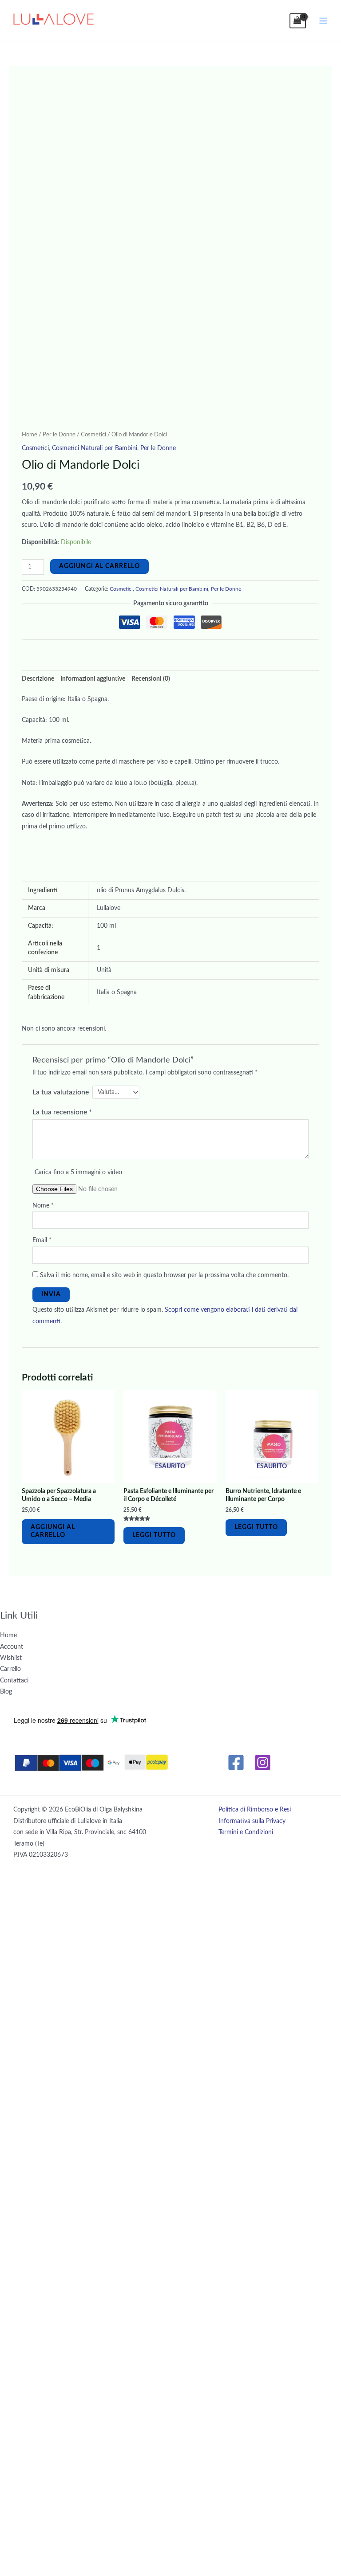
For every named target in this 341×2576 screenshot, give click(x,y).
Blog (6, 1692)
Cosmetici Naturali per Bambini (95, 448)
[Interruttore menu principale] (323, 21)
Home (30, 435)
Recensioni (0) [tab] (151, 679)
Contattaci (14, 1681)
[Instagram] (263, 1762)
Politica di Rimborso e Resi (255, 1810)
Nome (43, 1206)
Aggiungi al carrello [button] (53, 1531)
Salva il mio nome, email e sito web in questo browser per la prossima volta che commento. (164, 1275)
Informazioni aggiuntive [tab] (93, 679)
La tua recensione (62, 1112)
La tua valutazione (61, 1092)
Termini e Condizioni (246, 1832)
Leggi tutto (154, 1535)
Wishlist (11, 1658)
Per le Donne (59, 435)
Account (12, 1647)
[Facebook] (236, 1762)
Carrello (10, 1669)
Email (42, 1240)
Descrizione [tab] (38, 679)
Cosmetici (93, 435)
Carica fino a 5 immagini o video (78, 1172)
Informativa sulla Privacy (252, 1821)
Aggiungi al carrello (99, 566)
